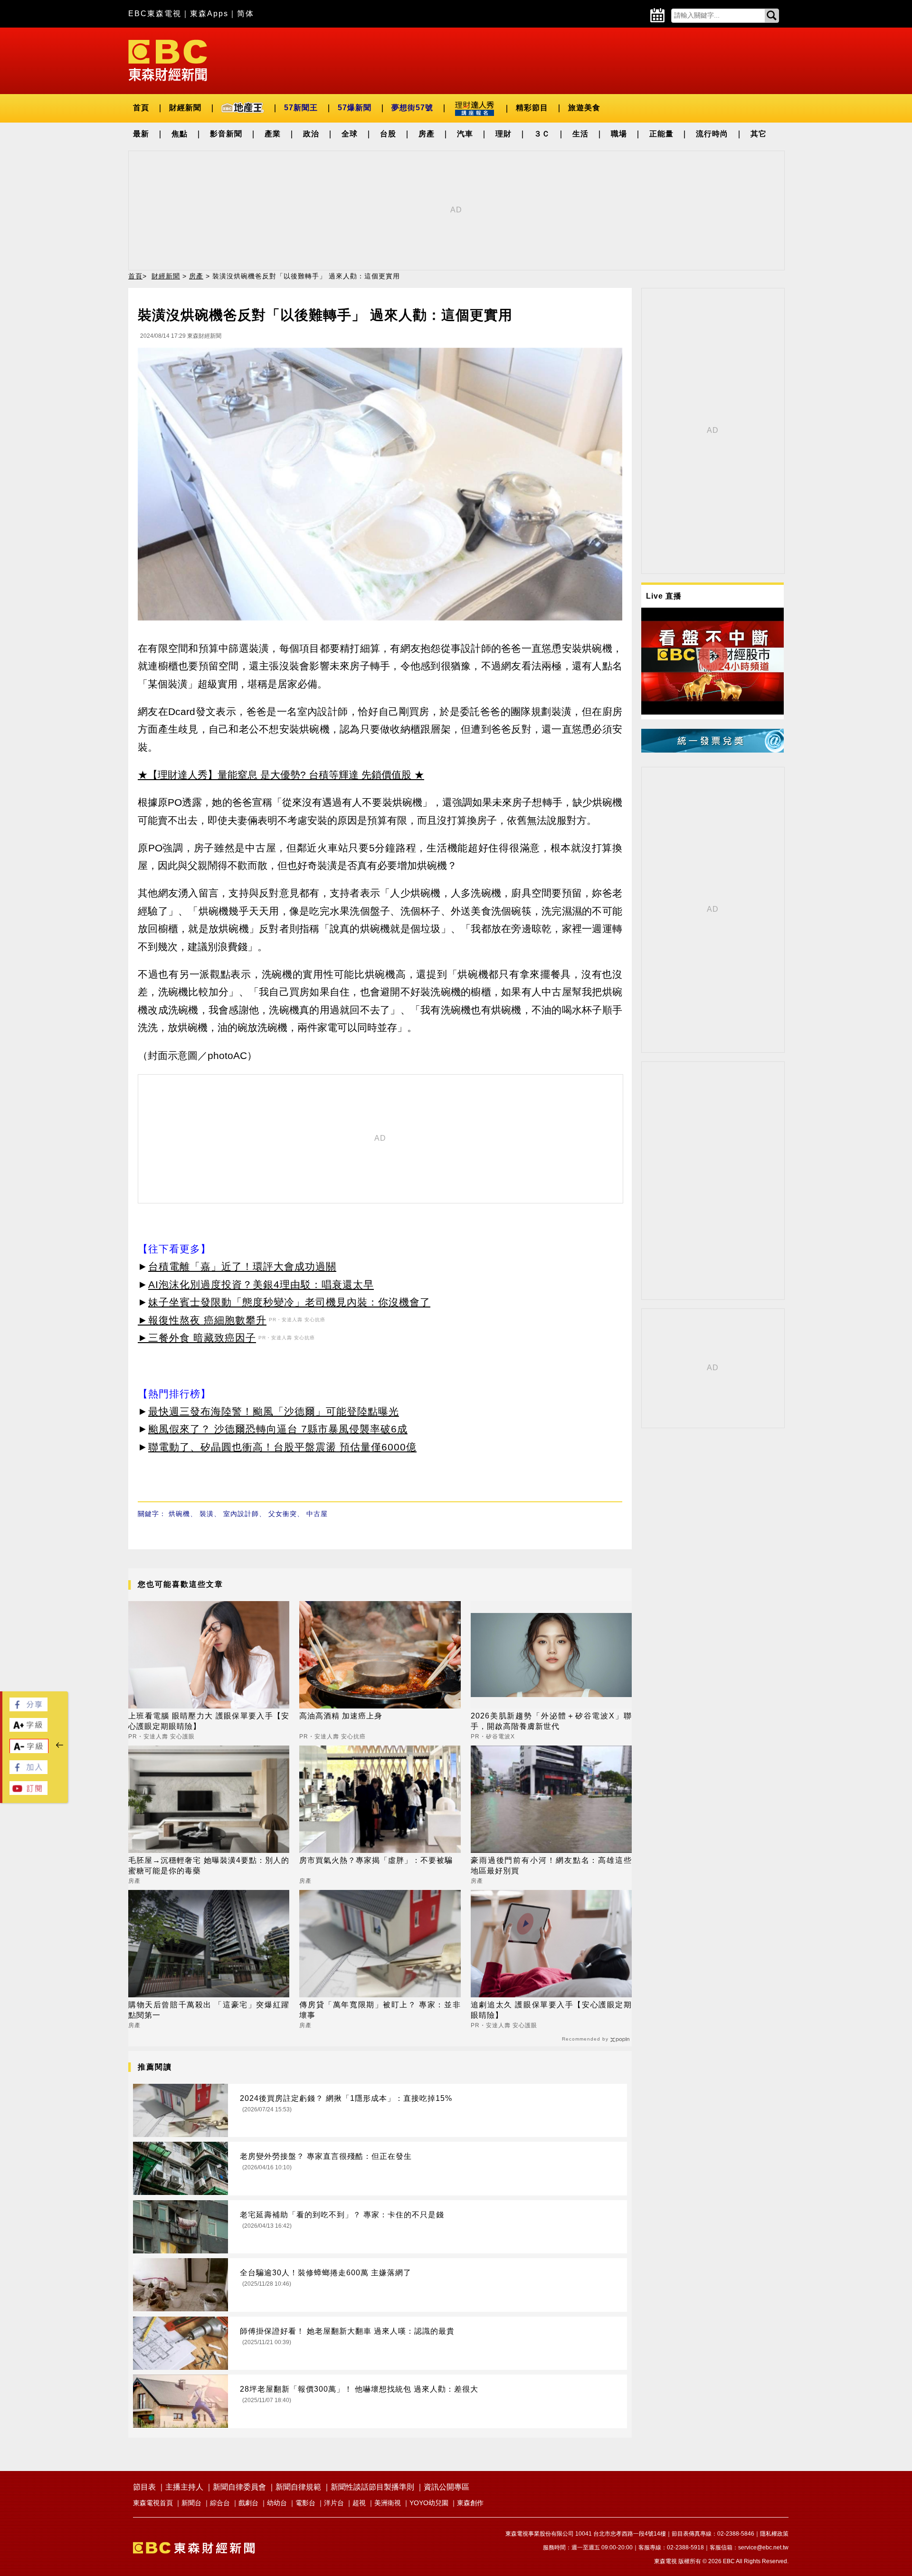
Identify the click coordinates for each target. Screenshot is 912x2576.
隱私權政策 (774, 2534)
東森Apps (209, 14)
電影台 (305, 2503)
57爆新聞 (355, 108)
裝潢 (207, 1514)
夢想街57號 (412, 108)
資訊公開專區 (446, 2487)
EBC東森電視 (155, 14)
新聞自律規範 (298, 2487)
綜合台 (220, 2503)
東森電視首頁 (153, 2503)
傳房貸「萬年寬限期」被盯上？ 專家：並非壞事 (380, 2010)
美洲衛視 (388, 2503)
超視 (359, 2503)
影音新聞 (226, 134)
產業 (273, 134)
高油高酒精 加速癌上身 (341, 1716)
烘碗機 (179, 1514)
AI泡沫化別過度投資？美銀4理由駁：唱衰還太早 (261, 1284)
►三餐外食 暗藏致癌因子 (197, 1338)
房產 (427, 134)
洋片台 (334, 2503)
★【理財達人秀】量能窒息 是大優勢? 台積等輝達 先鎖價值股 (275, 775)
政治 (311, 134)
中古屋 (317, 1514)
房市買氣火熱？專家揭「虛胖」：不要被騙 (376, 1860)
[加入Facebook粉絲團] (28, 1771)
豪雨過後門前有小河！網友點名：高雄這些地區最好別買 (551, 1865)
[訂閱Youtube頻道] (28, 1792)
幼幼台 (277, 2503)
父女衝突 (283, 1514)
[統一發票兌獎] (712, 750)
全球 (350, 134)
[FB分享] (28, 1709)
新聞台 (191, 2503)
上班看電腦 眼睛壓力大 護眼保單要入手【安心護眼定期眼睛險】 (209, 1721)
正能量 (661, 134)
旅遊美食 (584, 108)
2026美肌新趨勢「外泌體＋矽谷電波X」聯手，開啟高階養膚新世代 (551, 1721)
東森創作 (470, 2503)
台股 (388, 134)
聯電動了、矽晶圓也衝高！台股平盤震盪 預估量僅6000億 (282, 1447)
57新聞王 (301, 108)
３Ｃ (542, 134)
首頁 (141, 108)
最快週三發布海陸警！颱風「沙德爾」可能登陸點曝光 (274, 1411)
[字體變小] (29, 1751)
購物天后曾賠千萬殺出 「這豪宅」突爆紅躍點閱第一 (209, 2010)
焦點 (180, 134)
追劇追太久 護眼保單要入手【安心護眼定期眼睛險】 (551, 2010)
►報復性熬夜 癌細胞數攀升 (202, 1320)
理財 (503, 134)
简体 (246, 14)
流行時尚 (712, 134)
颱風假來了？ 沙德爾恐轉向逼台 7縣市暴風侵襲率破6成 (278, 1429)
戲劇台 (248, 2503)
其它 (759, 134)
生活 (580, 134)
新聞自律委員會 (239, 2487)
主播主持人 (184, 2487)
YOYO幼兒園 (429, 2503)
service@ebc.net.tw (763, 2547)
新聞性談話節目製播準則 (372, 2487)
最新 (141, 134)
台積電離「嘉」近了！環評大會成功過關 (242, 1266)
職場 (619, 134)
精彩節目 (532, 108)
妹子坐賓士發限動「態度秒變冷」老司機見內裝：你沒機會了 (289, 1302)
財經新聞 (185, 108)
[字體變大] (28, 1729)
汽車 (465, 134)
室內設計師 (241, 1514)
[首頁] (168, 60)
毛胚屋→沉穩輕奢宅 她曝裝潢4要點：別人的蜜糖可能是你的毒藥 (209, 1865)
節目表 (144, 2487)
